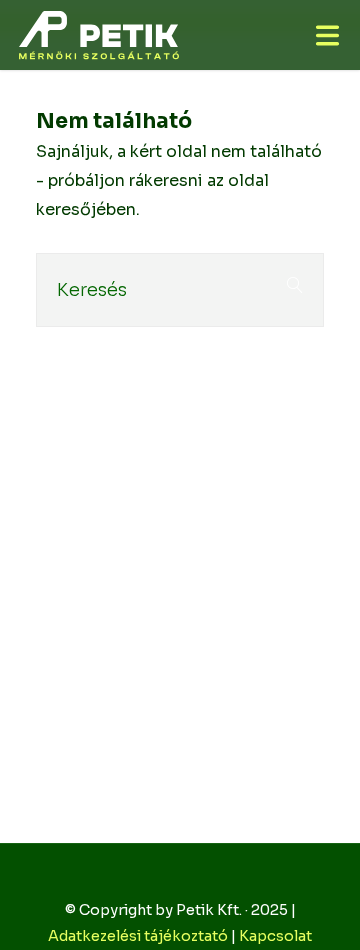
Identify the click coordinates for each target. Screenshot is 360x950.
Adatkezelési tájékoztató (138, 936)
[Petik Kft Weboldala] (99, 34)
